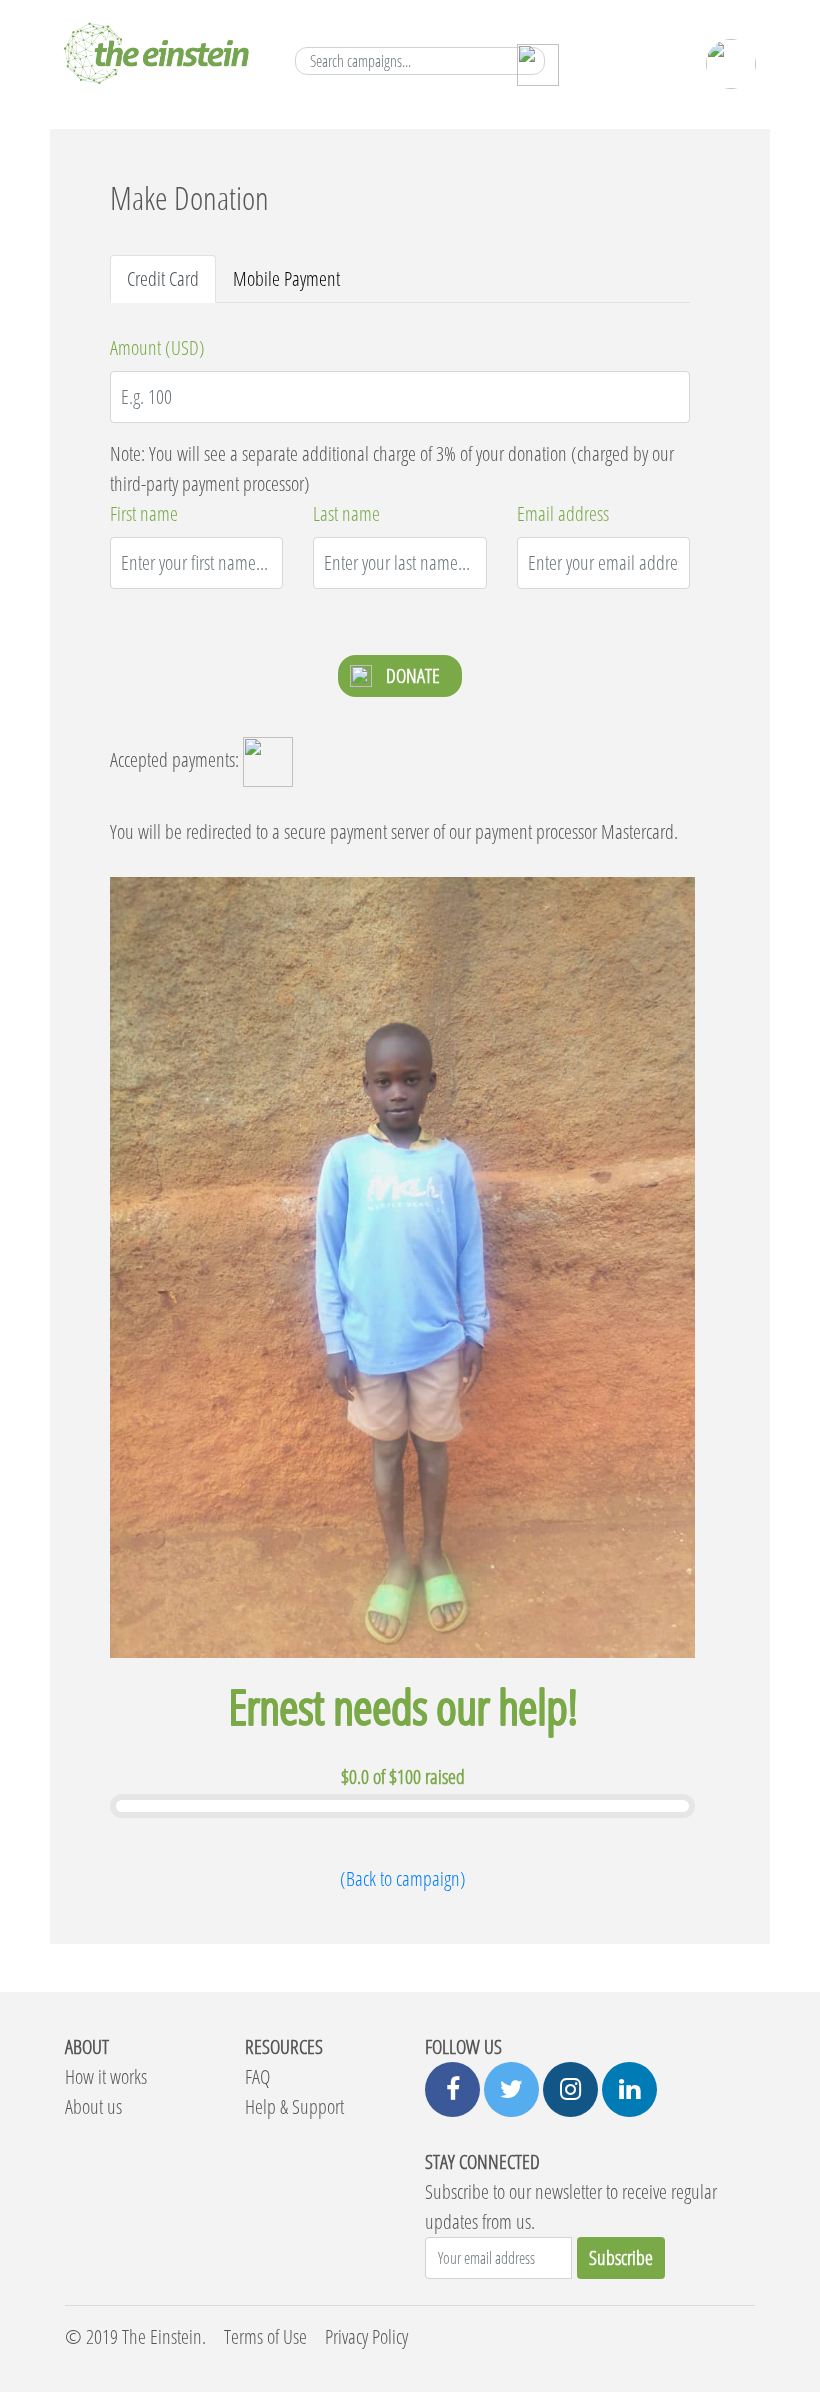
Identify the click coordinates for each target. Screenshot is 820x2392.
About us (93, 2106)
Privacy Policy (366, 2336)
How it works (106, 2076)
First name (144, 513)
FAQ (257, 2076)
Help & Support (294, 2106)
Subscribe (621, 2257)
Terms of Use (265, 2336)
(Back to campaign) (403, 1878)
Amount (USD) (157, 347)
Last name (346, 513)
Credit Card (163, 278)
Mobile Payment (286, 278)
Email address (563, 513)
